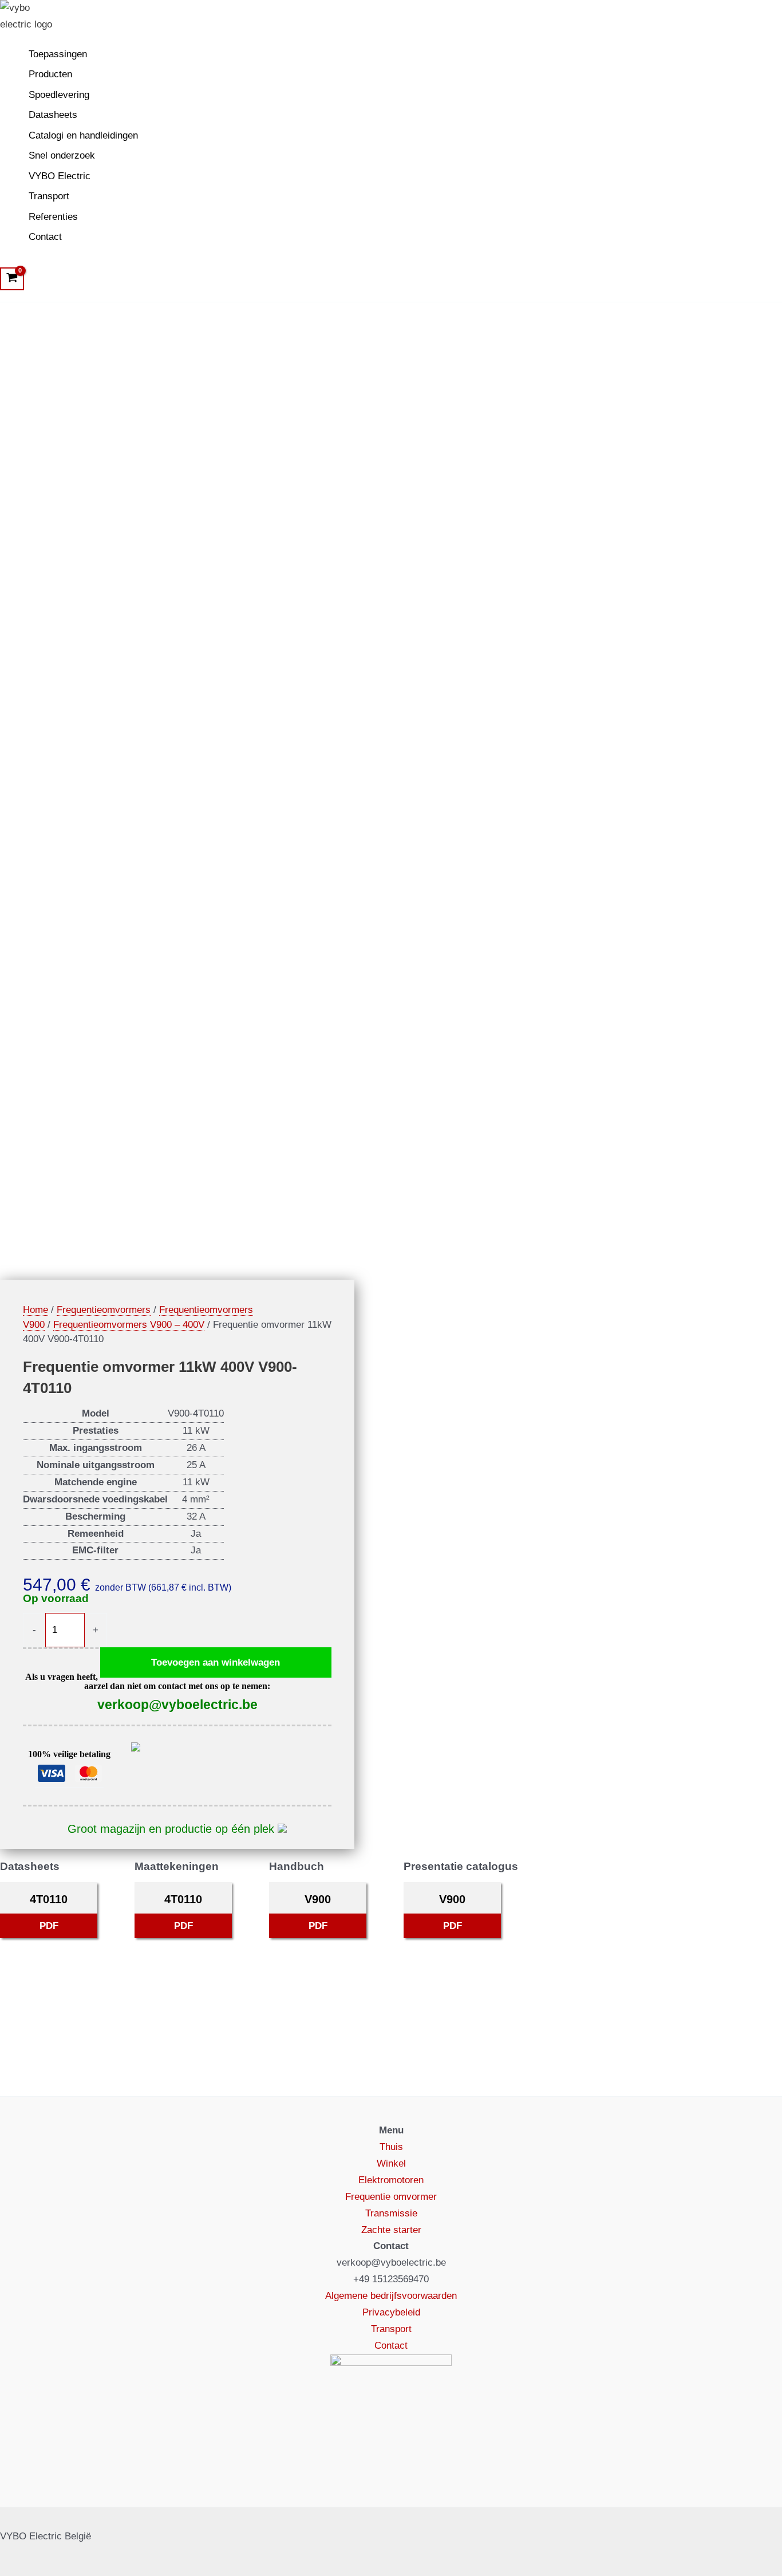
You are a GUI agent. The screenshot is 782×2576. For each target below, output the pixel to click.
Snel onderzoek (62, 155)
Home (35, 1310)
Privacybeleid (391, 2312)
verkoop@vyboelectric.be (177, 1705)
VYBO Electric (60, 176)
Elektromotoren (391, 2180)
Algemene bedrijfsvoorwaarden (391, 2296)
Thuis (391, 2147)
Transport (49, 196)
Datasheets (53, 115)
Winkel (391, 2163)
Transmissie (391, 2213)
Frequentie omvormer (391, 2197)
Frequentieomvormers (104, 1310)
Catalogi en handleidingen (83, 135)
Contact (45, 237)
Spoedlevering (59, 95)
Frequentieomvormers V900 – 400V (129, 1325)
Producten (50, 74)
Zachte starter (391, 2230)
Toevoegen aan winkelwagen (216, 1662)
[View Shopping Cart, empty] (12, 279)
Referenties (53, 217)
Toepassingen (58, 54)
